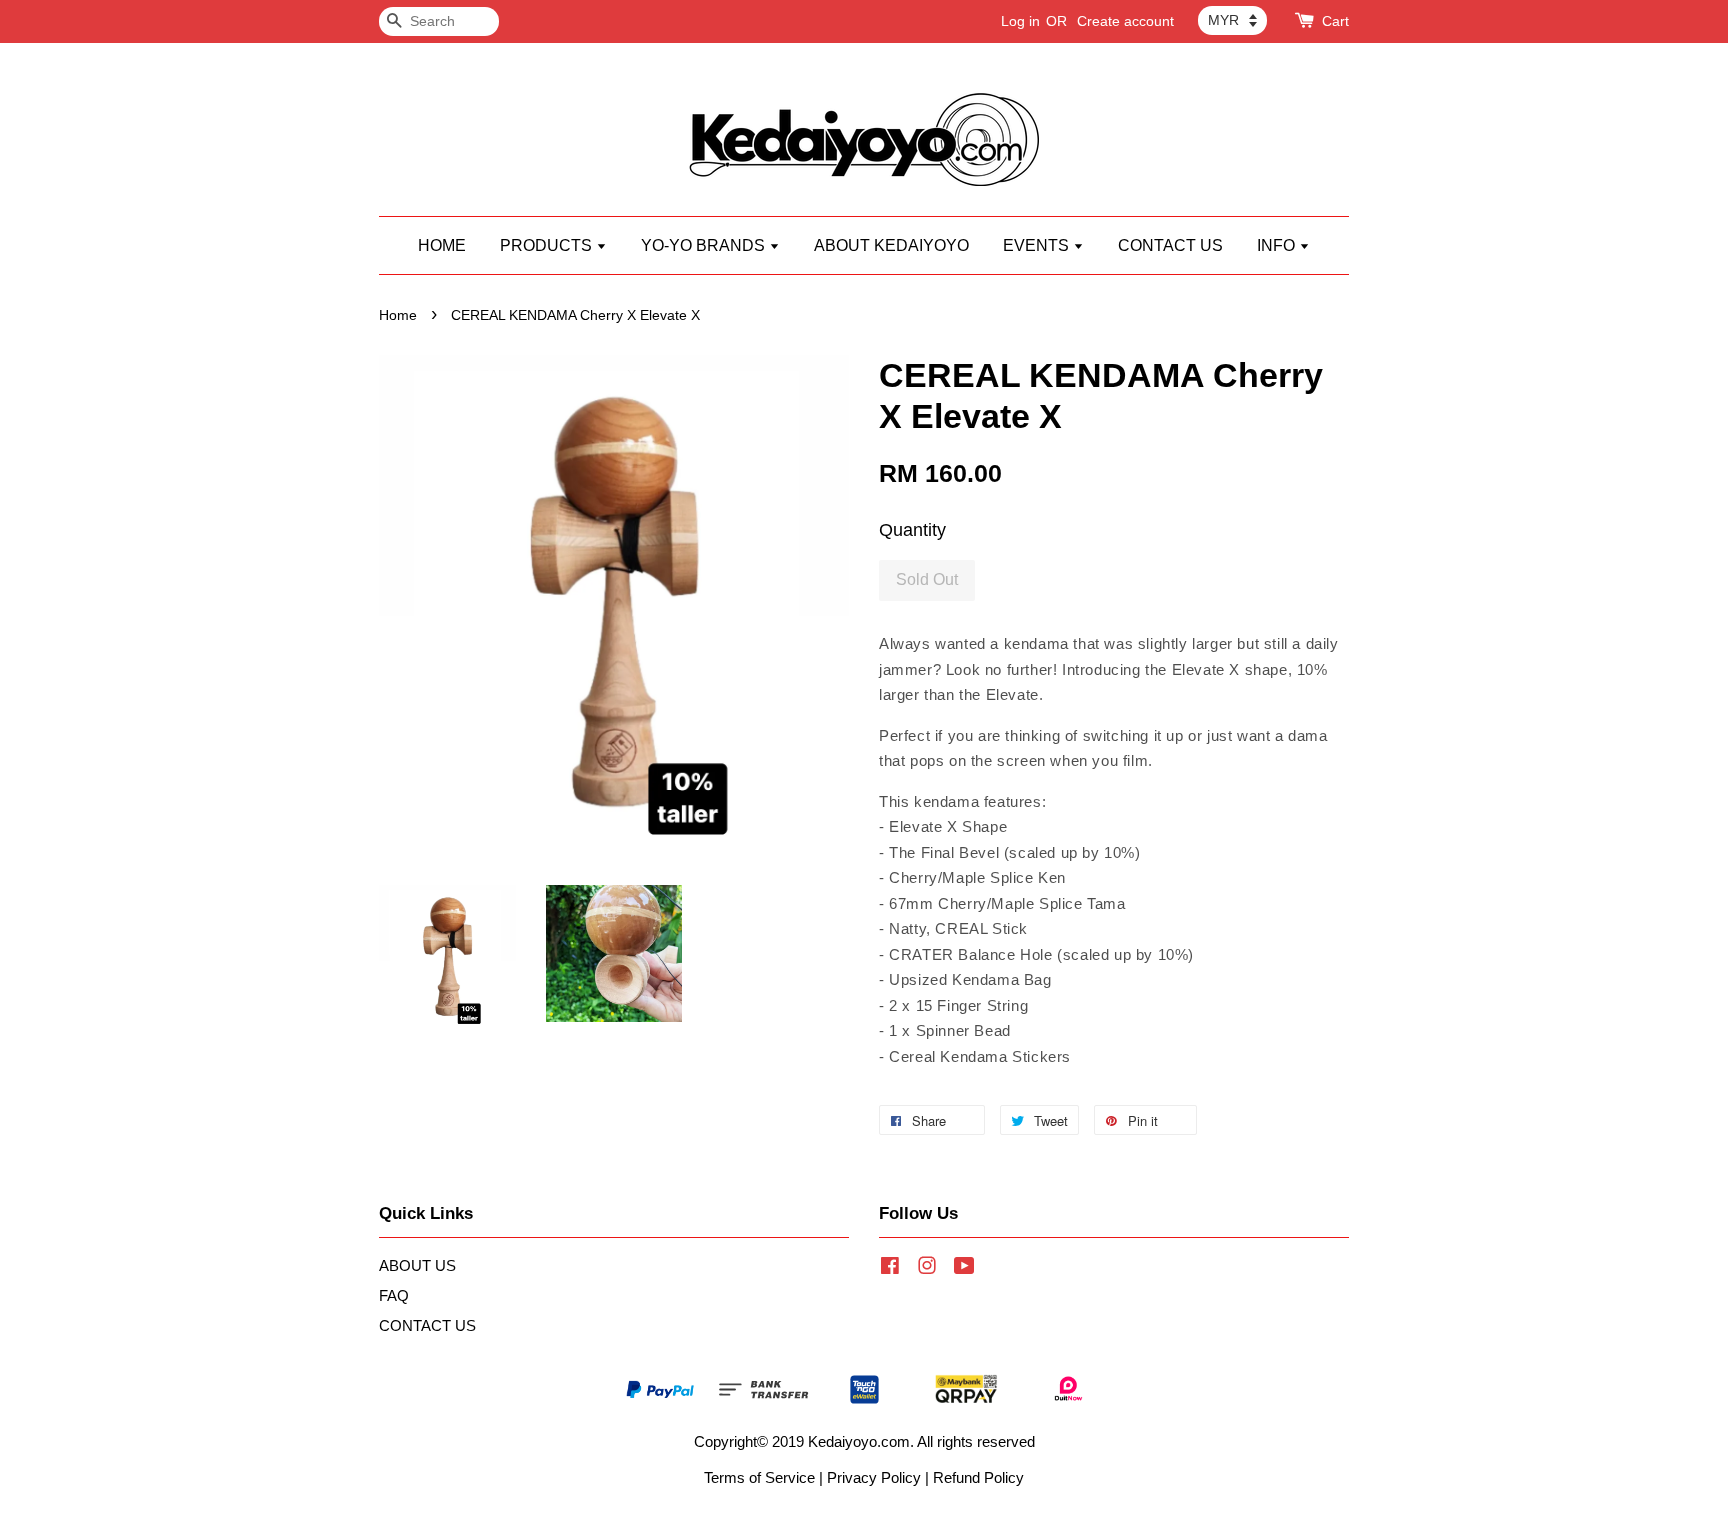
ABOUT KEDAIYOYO (891, 245)
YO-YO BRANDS (705, 245)
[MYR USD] (1232, 20)
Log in (1020, 21)
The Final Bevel (944, 852)
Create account (1125, 21)
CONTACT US (1170, 245)
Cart (1335, 21)
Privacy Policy (874, 1477)
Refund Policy (978, 1477)
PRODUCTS (548, 245)
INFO (1278, 245)
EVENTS (1038, 245)
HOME (442, 245)
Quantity (912, 530)
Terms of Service (759, 1477)
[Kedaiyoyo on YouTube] (964, 1268)
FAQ (394, 1295)
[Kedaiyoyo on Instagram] (927, 1268)
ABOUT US (417, 1265)
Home (398, 315)
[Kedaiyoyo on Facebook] (890, 1268)
